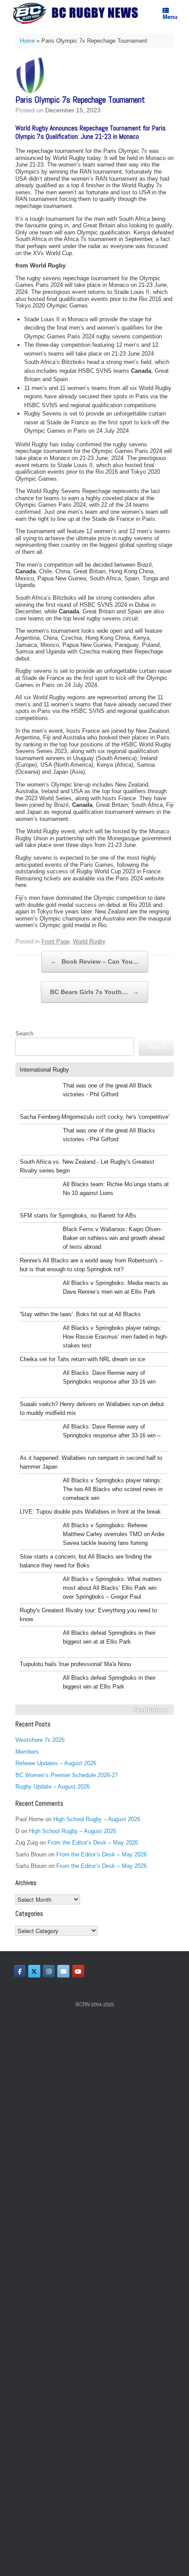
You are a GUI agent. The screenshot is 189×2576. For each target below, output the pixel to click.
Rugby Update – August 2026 (53, 1787)
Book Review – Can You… (95, 961)
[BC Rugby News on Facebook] (20, 1971)
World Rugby (89, 941)
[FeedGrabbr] (94, 1710)
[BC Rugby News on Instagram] (49, 1971)
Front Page (55, 941)
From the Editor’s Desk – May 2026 (93, 1843)
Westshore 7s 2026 (40, 1740)
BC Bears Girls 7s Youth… (94, 992)
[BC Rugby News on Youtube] (78, 1971)
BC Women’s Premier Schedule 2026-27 (67, 1775)
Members (27, 1752)
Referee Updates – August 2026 (56, 1763)
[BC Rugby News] (78, 13)
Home (27, 41)
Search (24, 1034)
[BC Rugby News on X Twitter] (34, 1971)
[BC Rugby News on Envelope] (63, 1971)
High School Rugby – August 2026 (97, 1819)
